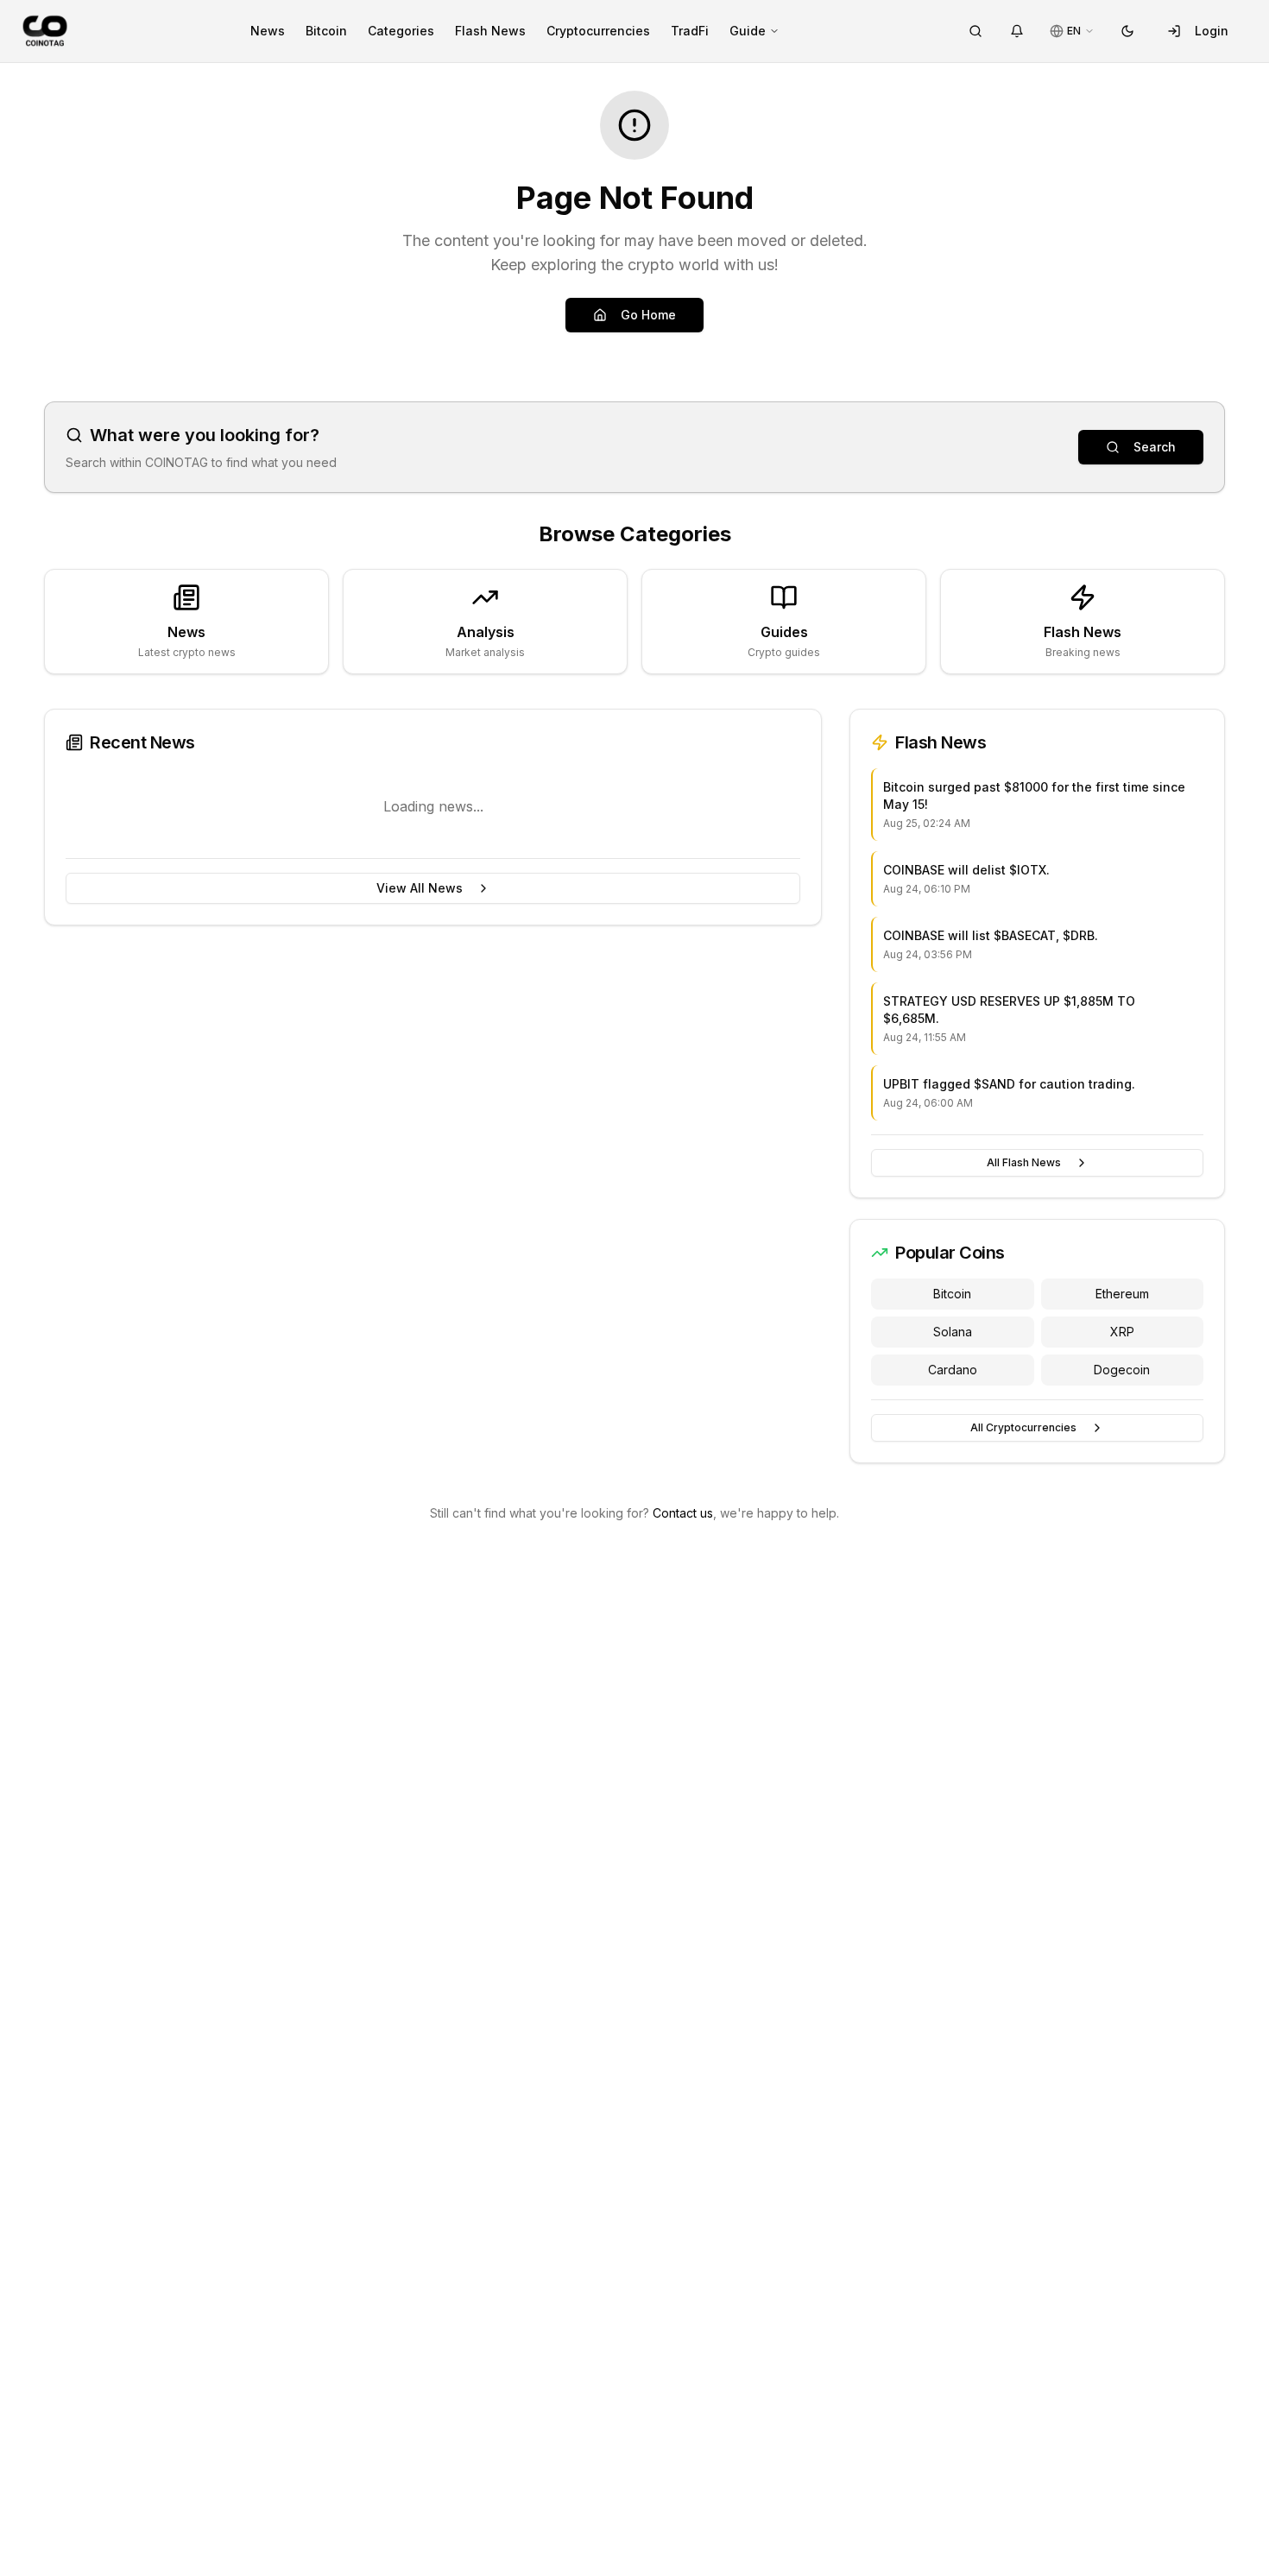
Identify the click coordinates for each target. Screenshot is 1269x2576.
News (268, 31)
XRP (1122, 1332)
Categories (401, 31)
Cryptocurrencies (598, 31)
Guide (748, 31)
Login (1212, 31)
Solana (953, 1332)
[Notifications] (1017, 31)
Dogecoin (1122, 1370)
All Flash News (1024, 1162)
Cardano (953, 1370)
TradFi (690, 31)
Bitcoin (326, 31)
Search (1155, 447)
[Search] (975, 31)
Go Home (648, 315)
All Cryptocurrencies (1023, 1427)
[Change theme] (1127, 31)
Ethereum (1122, 1294)
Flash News (490, 31)
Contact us (683, 1513)
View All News (420, 888)
